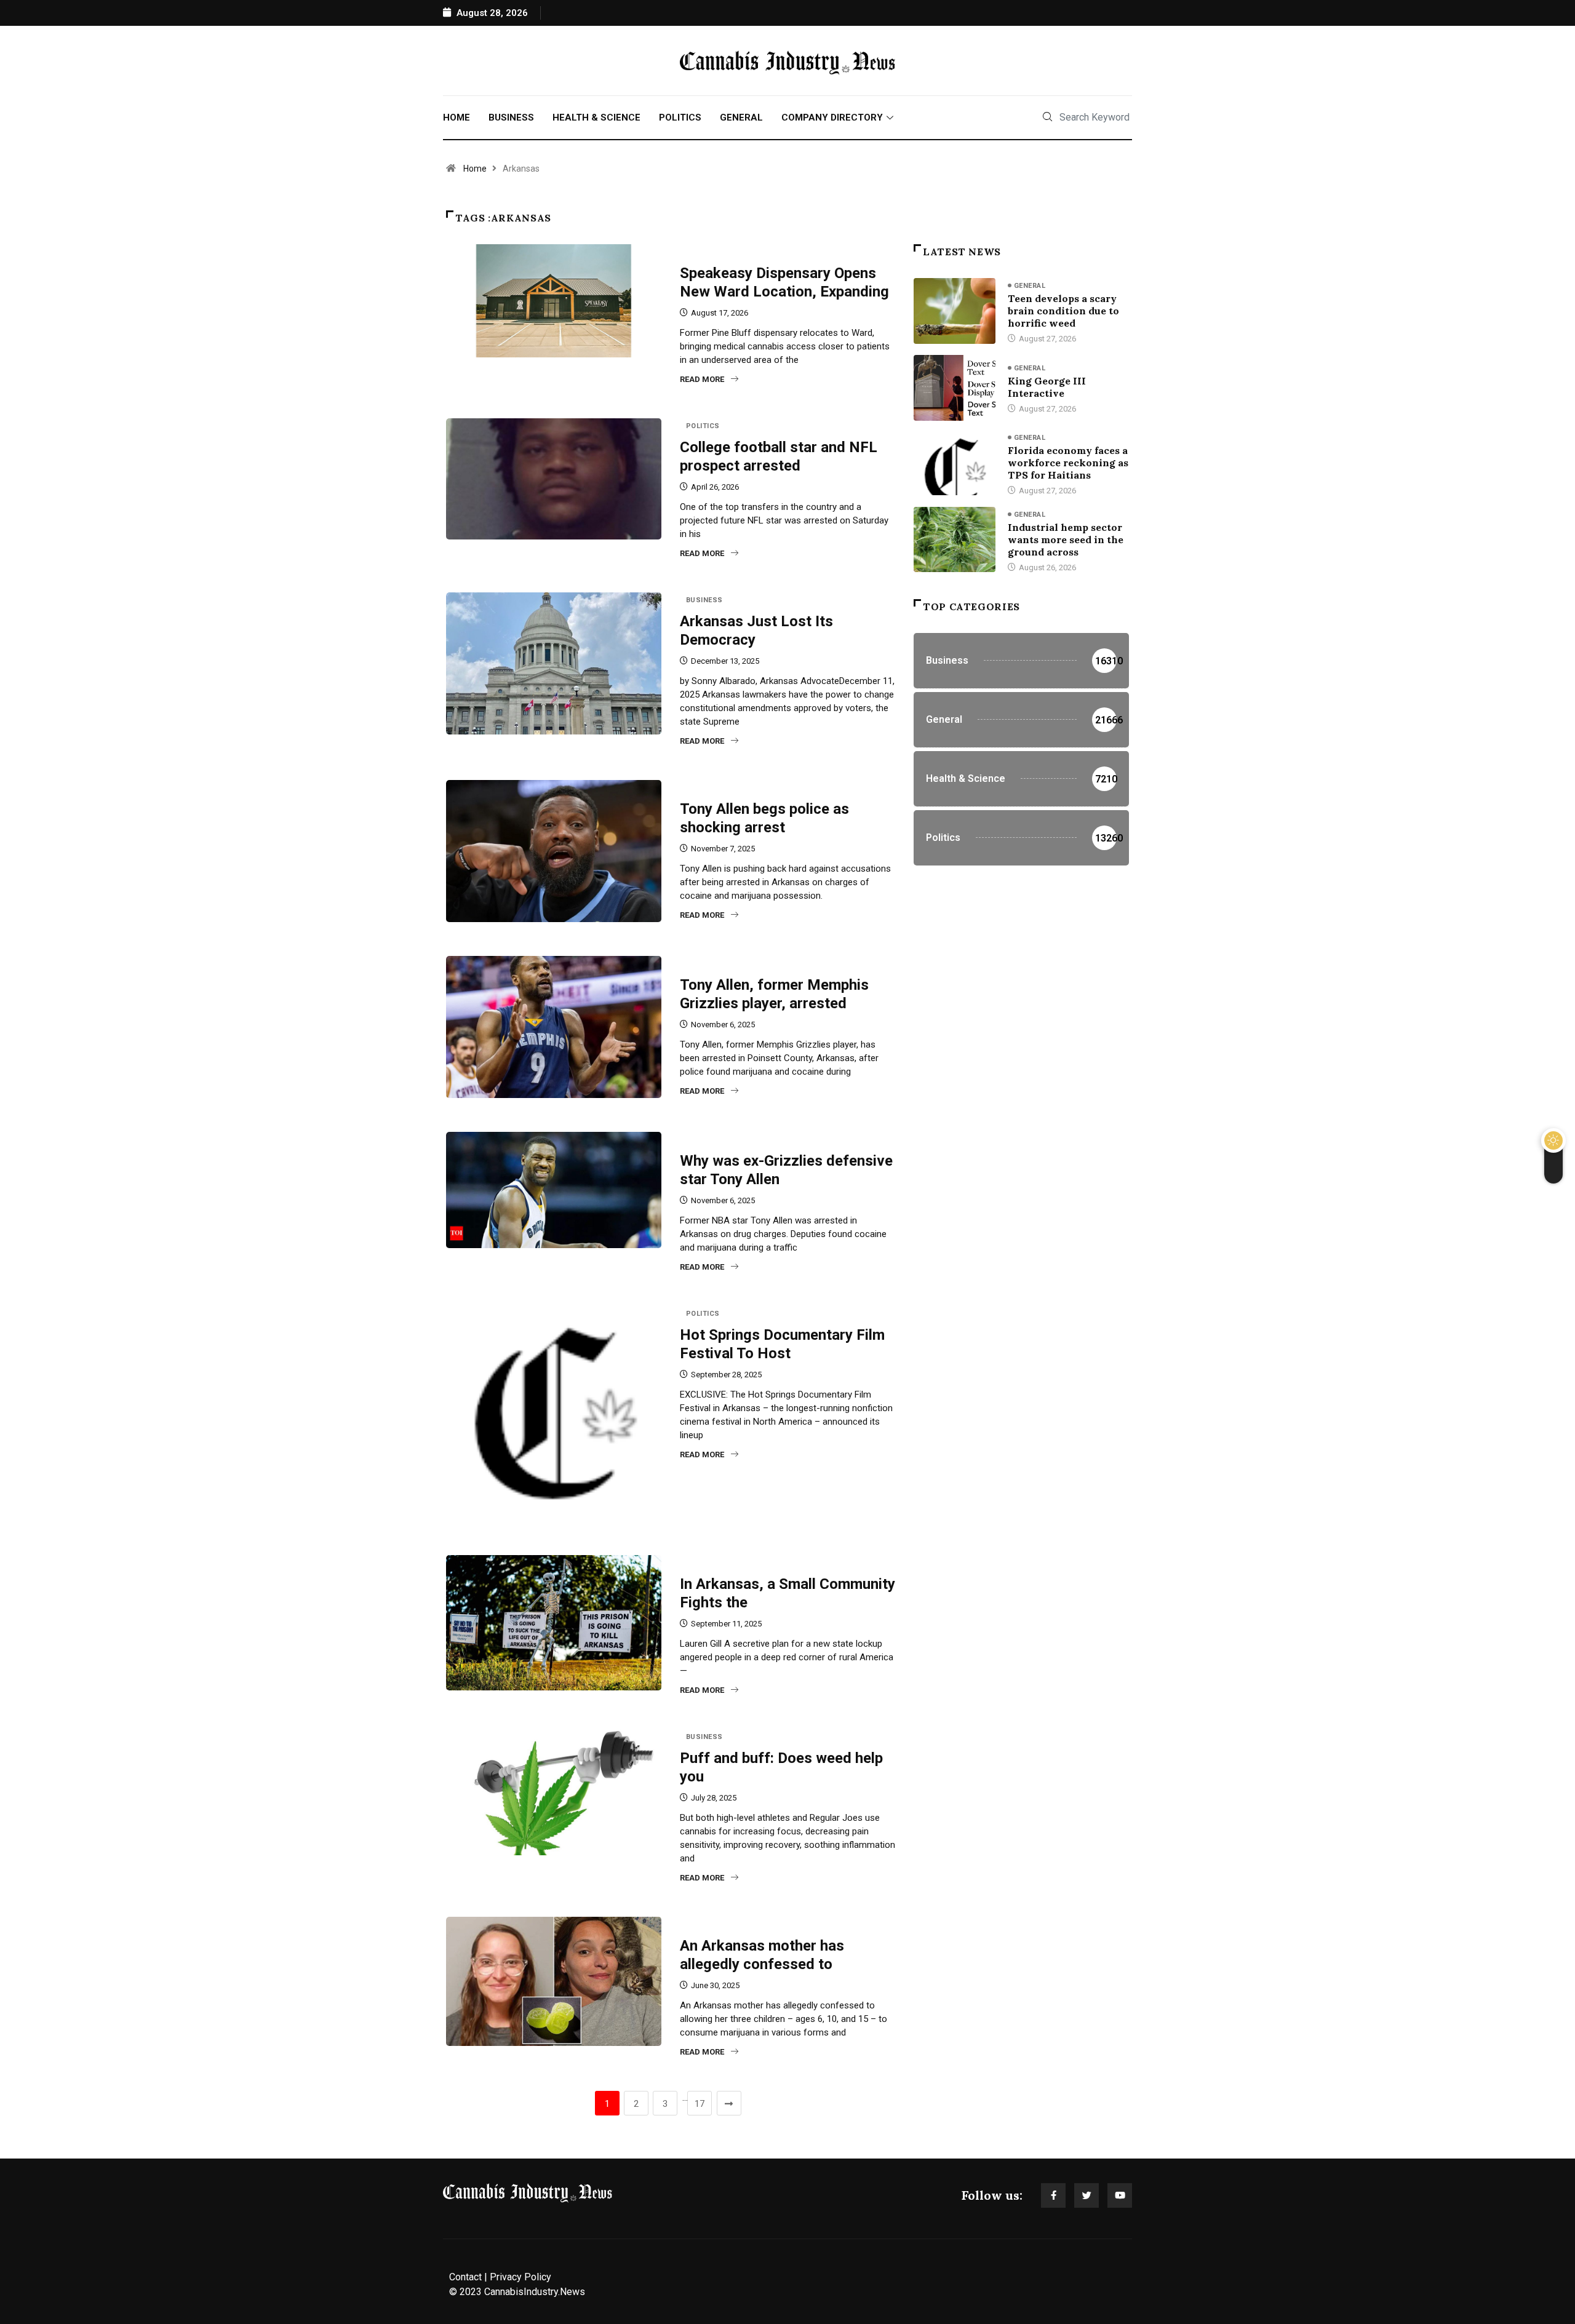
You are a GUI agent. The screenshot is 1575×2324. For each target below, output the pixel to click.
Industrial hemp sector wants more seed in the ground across (1066, 539)
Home (457, 117)
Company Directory (832, 117)
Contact (465, 2277)
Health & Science (596, 117)
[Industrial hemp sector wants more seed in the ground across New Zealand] (955, 539)
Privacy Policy (520, 2277)
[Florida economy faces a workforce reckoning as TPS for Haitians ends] (955, 463)
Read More (702, 379)
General (741, 117)
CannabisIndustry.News (535, 2292)
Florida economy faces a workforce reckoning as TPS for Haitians (1068, 463)
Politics (680, 117)
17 (700, 2104)
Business (511, 117)
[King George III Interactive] (955, 388)
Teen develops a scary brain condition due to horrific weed (1063, 311)
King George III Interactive (1047, 387)
